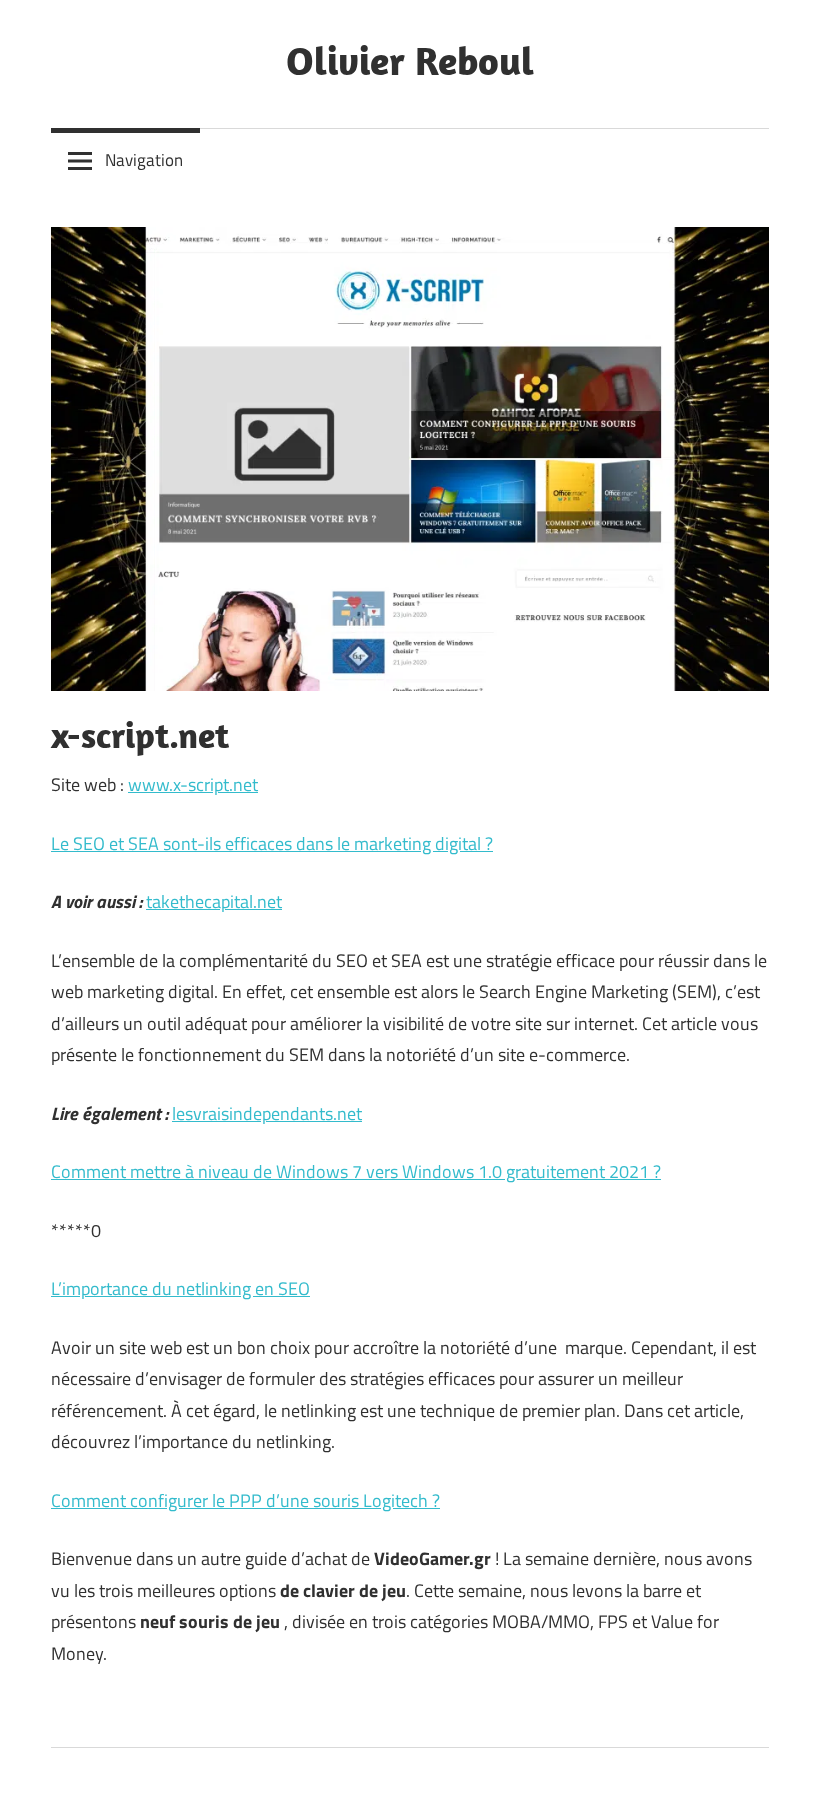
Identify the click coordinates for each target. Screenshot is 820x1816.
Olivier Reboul (410, 60)
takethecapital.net (214, 901)
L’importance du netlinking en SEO (180, 1288)
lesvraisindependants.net (267, 1113)
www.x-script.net (193, 784)
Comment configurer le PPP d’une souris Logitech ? (245, 1500)
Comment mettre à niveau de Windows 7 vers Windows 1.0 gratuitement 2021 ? (356, 1171)
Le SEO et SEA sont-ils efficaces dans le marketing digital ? (272, 843)
